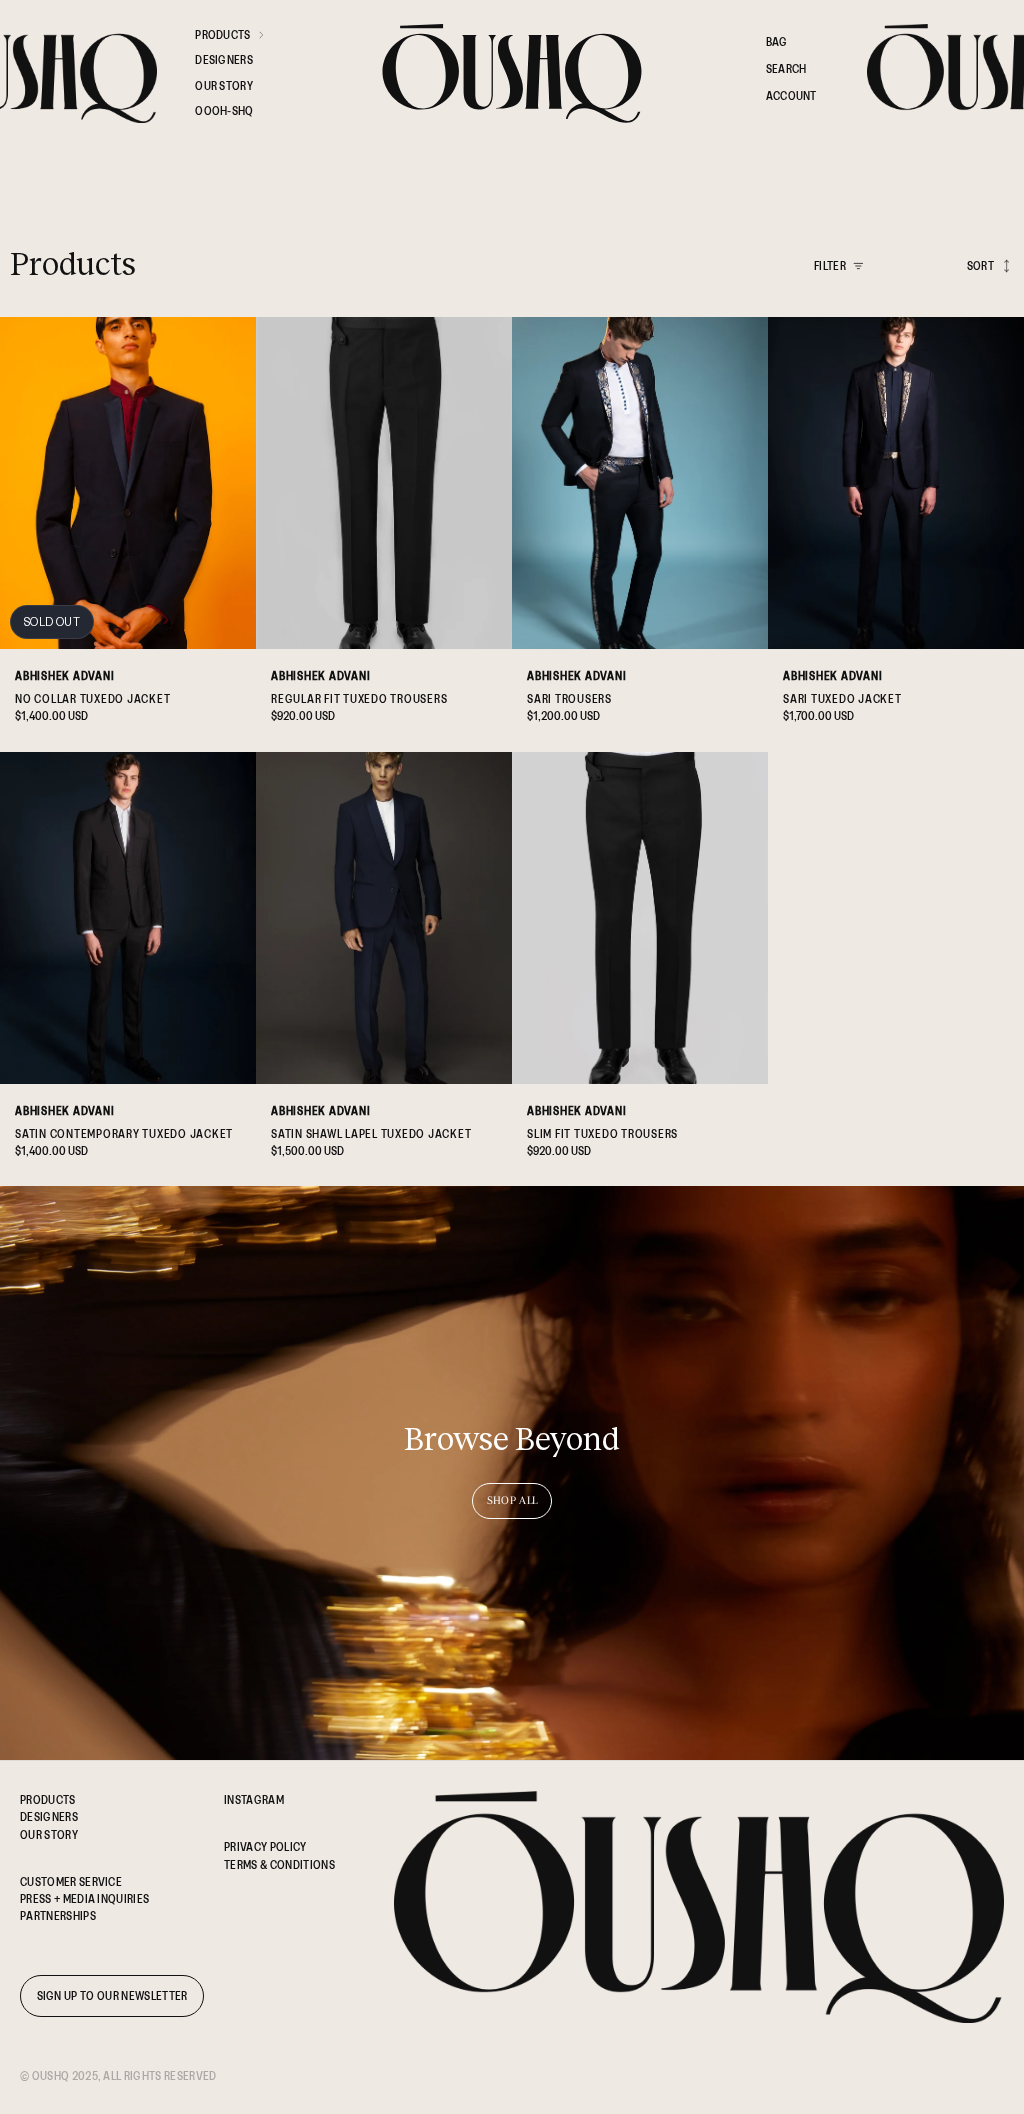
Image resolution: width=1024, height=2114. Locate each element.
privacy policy (265, 1846)
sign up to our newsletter (112, 1995)
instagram (254, 1799)
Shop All (512, 1500)
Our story (49, 1834)
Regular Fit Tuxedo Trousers (359, 698)
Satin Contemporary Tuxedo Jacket (124, 1133)
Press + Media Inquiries (84, 1898)
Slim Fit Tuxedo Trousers (602, 1133)
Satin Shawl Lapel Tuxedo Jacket (371, 1133)
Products (48, 1799)
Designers (49, 1816)
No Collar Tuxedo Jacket (92, 698)
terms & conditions (279, 1864)
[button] (240, 38)
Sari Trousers (569, 698)
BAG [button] (777, 41)
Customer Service (71, 1881)
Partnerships (58, 1915)
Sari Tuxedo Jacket (842, 698)
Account (791, 99)
